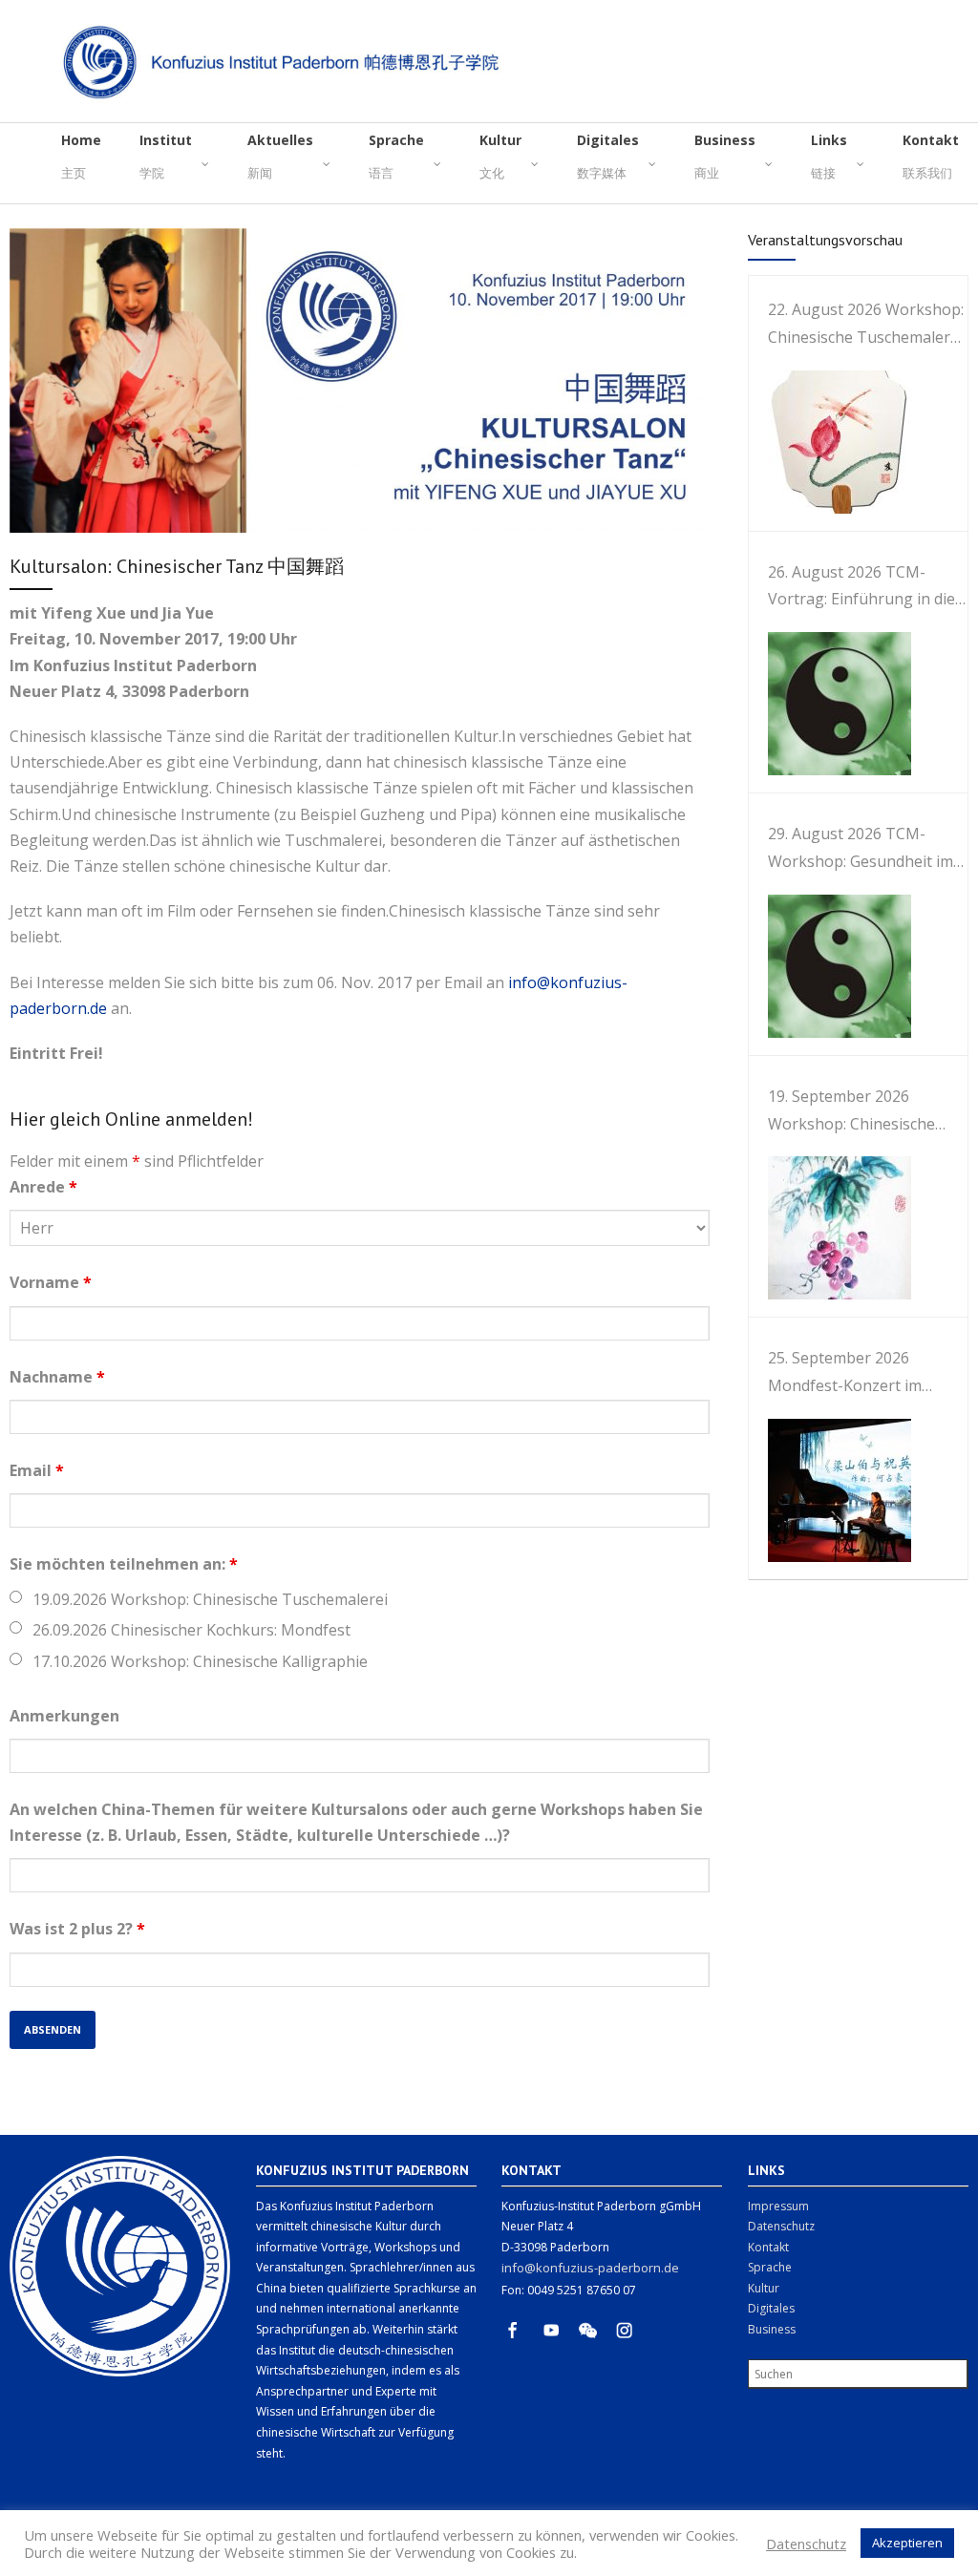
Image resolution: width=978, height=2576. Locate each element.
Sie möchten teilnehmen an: (124, 1564)
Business (772, 2329)
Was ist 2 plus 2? (77, 1929)
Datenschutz (781, 2226)
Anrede (43, 1187)
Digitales (771, 2308)
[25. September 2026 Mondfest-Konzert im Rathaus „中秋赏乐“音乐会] (830, 1490)
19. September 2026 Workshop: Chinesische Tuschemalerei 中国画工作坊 (861, 1112)
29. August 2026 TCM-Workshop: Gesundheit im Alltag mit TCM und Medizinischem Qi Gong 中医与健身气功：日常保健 (861, 849)
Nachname (57, 1377)
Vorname (51, 1282)
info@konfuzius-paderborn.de (590, 2268)
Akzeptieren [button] (907, 2543)
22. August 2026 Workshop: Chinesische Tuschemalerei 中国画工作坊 (866, 325)
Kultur (764, 2288)
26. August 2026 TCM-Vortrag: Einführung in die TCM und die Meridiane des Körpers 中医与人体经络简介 (868, 588)
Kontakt (768, 2247)
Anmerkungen (64, 1716)
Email (37, 1470)
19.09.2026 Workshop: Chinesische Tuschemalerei (210, 1599)
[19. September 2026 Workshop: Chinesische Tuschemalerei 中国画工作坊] (830, 1228)
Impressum (778, 2206)
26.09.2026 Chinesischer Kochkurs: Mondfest (191, 1630)
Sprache (770, 2267)
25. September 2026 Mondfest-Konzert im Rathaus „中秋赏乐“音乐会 (859, 1373)
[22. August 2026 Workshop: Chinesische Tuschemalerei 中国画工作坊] (830, 442)
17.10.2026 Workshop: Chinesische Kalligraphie (200, 1661)
